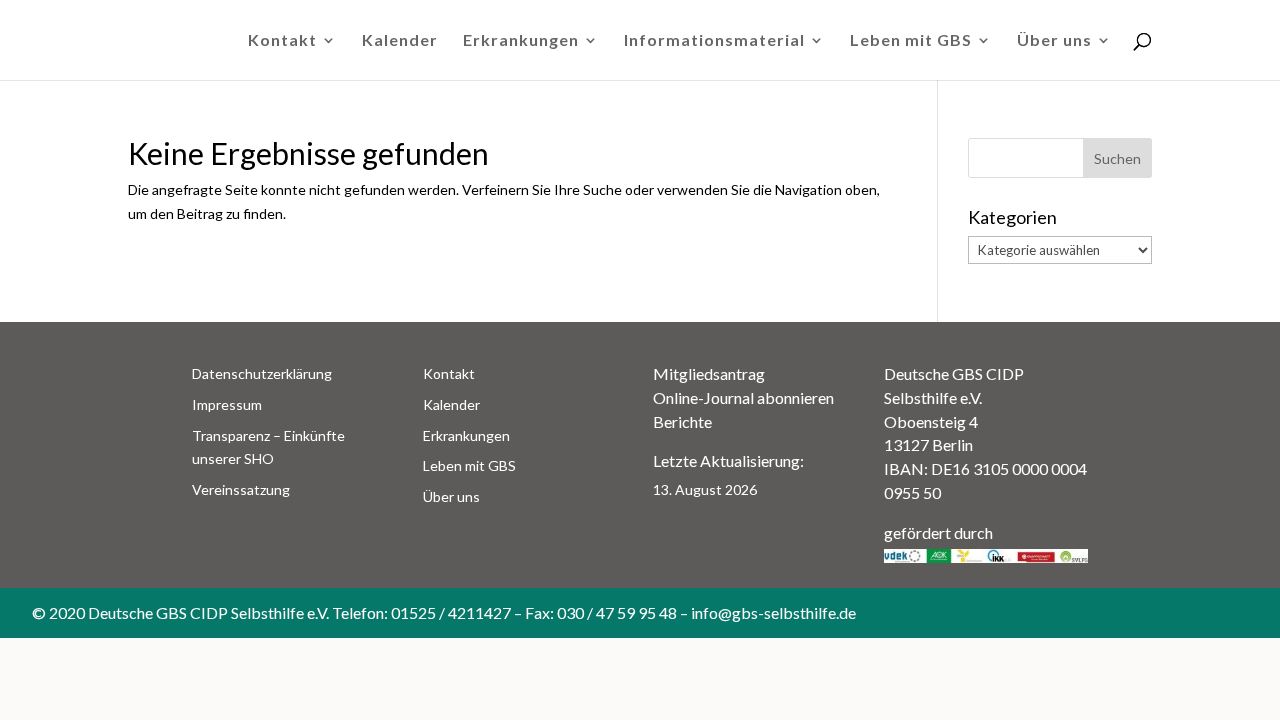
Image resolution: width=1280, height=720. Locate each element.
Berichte (682, 421)
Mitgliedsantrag (709, 373)
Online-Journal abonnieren (743, 397)
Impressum (227, 404)
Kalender (400, 41)
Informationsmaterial (714, 41)
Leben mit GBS (911, 41)
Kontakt (282, 41)
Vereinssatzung (241, 489)
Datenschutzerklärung (262, 373)
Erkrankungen (521, 41)
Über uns (1054, 41)
